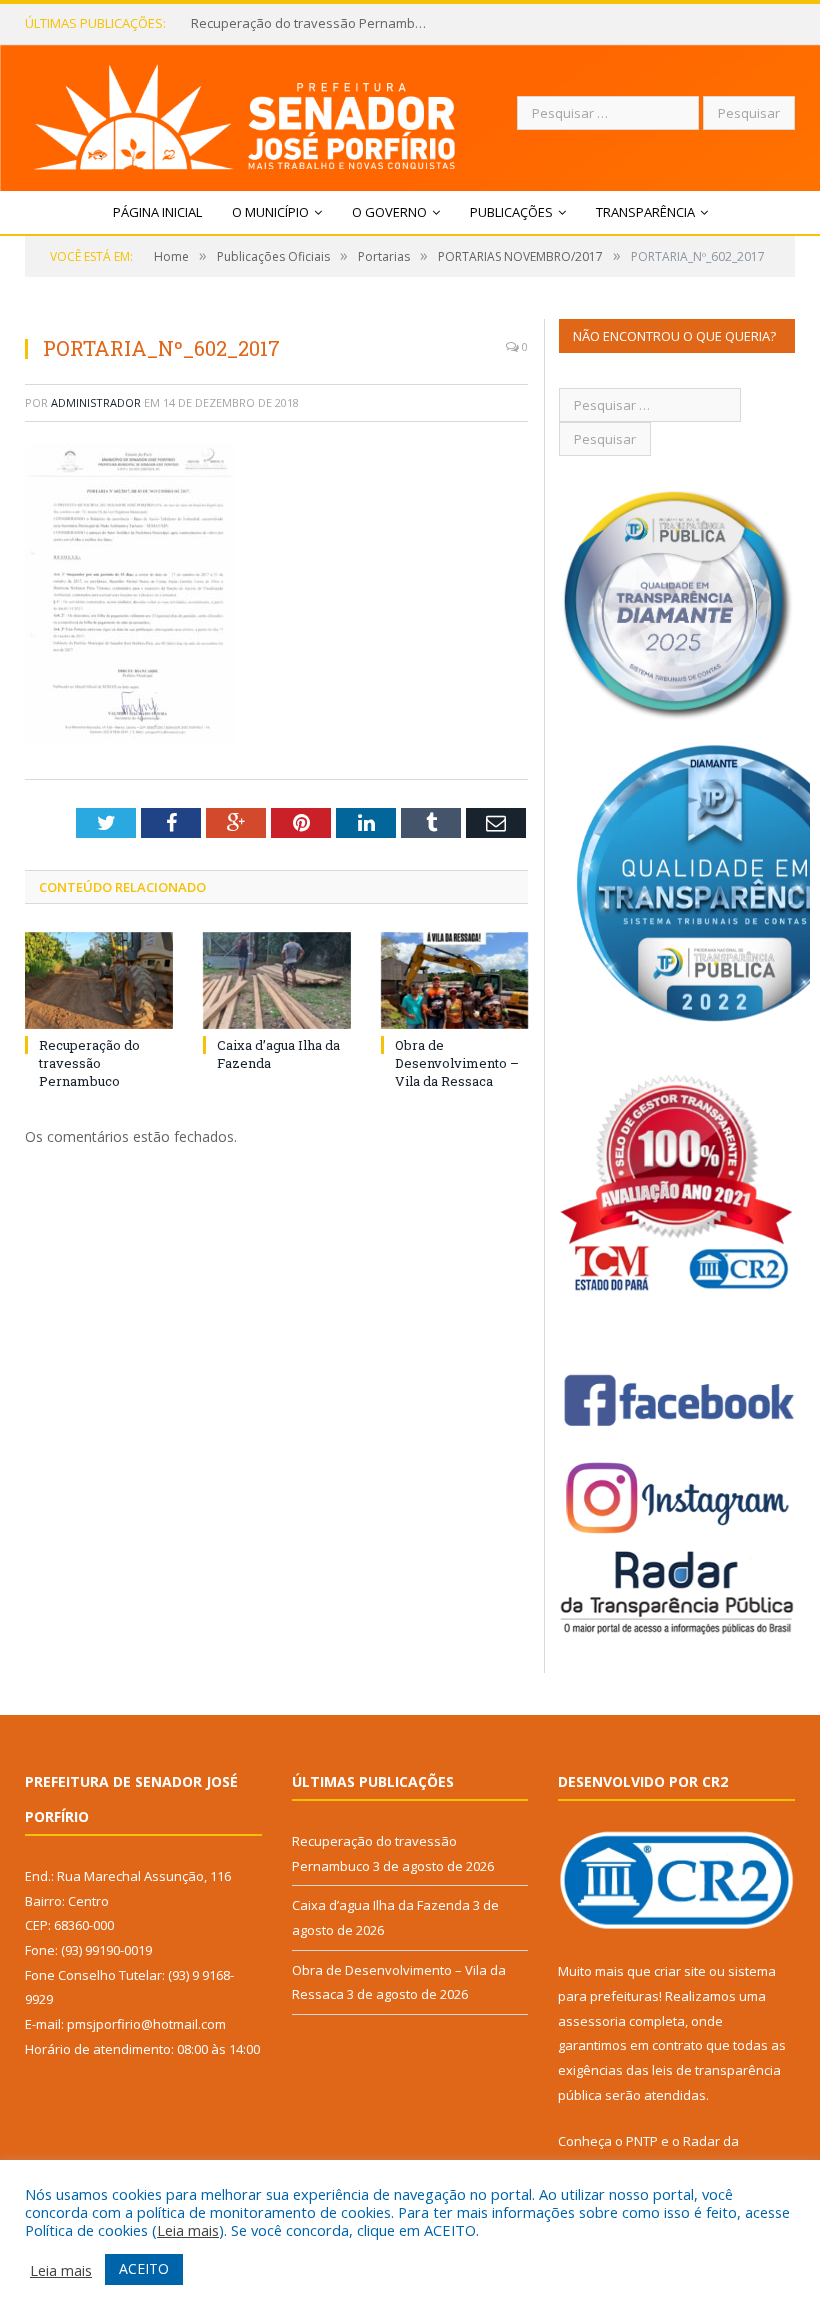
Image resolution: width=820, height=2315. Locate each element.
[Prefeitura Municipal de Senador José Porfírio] (245, 112)
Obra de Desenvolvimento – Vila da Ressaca (457, 1063)
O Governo (389, 212)
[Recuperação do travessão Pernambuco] (99, 980)
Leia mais (188, 2230)
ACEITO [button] (144, 2268)
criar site (680, 1971)
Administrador (96, 402)
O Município (270, 212)
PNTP (642, 2141)
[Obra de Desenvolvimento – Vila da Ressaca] (455, 980)
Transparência (645, 212)
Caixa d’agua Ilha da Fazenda (280, 23)
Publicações (511, 212)
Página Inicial (157, 212)
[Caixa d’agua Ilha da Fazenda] (277, 980)
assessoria (592, 2021)
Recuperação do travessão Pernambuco (89, 1063)
